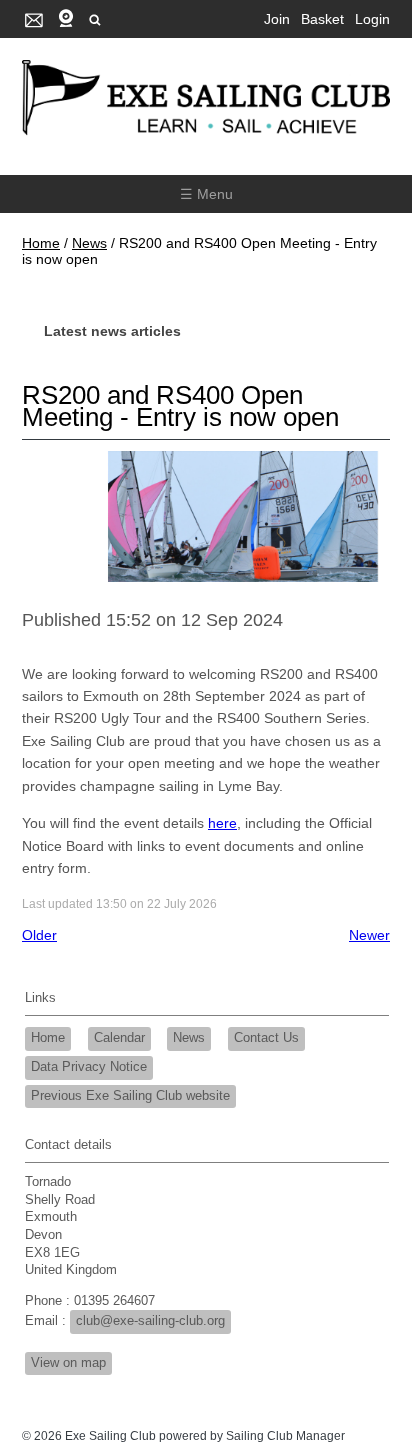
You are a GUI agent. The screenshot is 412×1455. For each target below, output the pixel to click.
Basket (322, 19)
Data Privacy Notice (89, 1067)
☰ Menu (206, 194)
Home (41, 243)
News (89, 243)
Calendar (119, 1038)
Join (277, 19)
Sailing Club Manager (285, 1436)
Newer (369, 935)
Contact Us (266, 1038)
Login (372, 19)
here (222, 823)
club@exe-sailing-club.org (150, 1321)
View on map (68, 1363)
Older (39, 935)
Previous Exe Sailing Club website (130, 1096)
